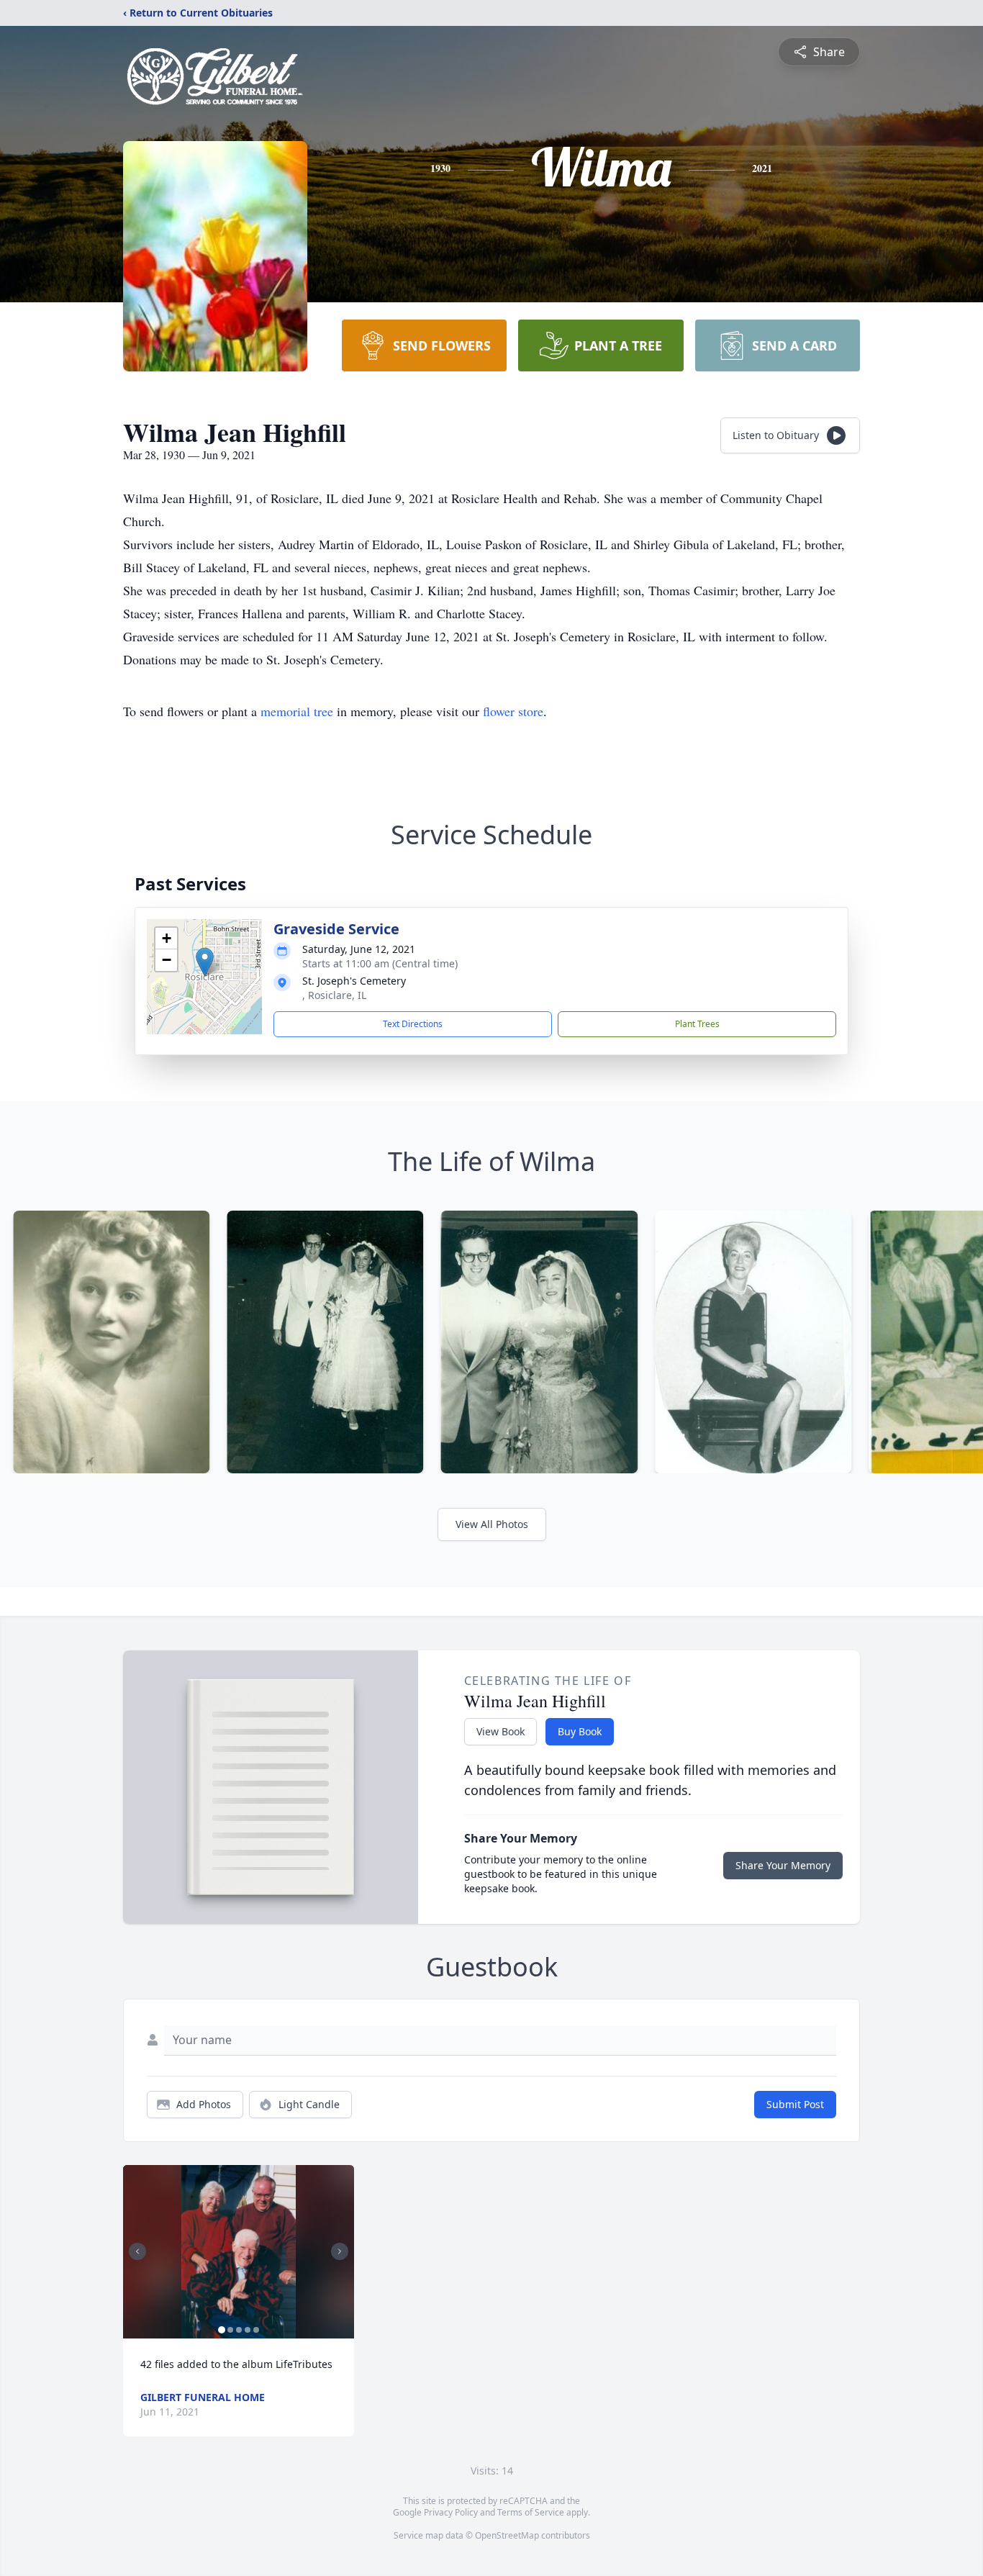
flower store (513, 711)
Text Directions (413, 1024)
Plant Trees (697, 1024)
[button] (205, 962)
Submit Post (795, 2104)
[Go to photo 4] (248, 2330)
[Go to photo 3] (239, 2330)
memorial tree (297, 711)
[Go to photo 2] (230, 2330)
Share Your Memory (783, 1865)
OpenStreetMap (507, 2535)
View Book (500, 1731)
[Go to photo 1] (222, 2330)
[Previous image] (137, 2251)
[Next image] (340, 2251)
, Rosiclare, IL (334, 995)
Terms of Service (531, 2512)
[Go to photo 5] (256, 2330)
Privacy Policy (451, 2512)
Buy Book (580, 1731)
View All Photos (492, 1524)
